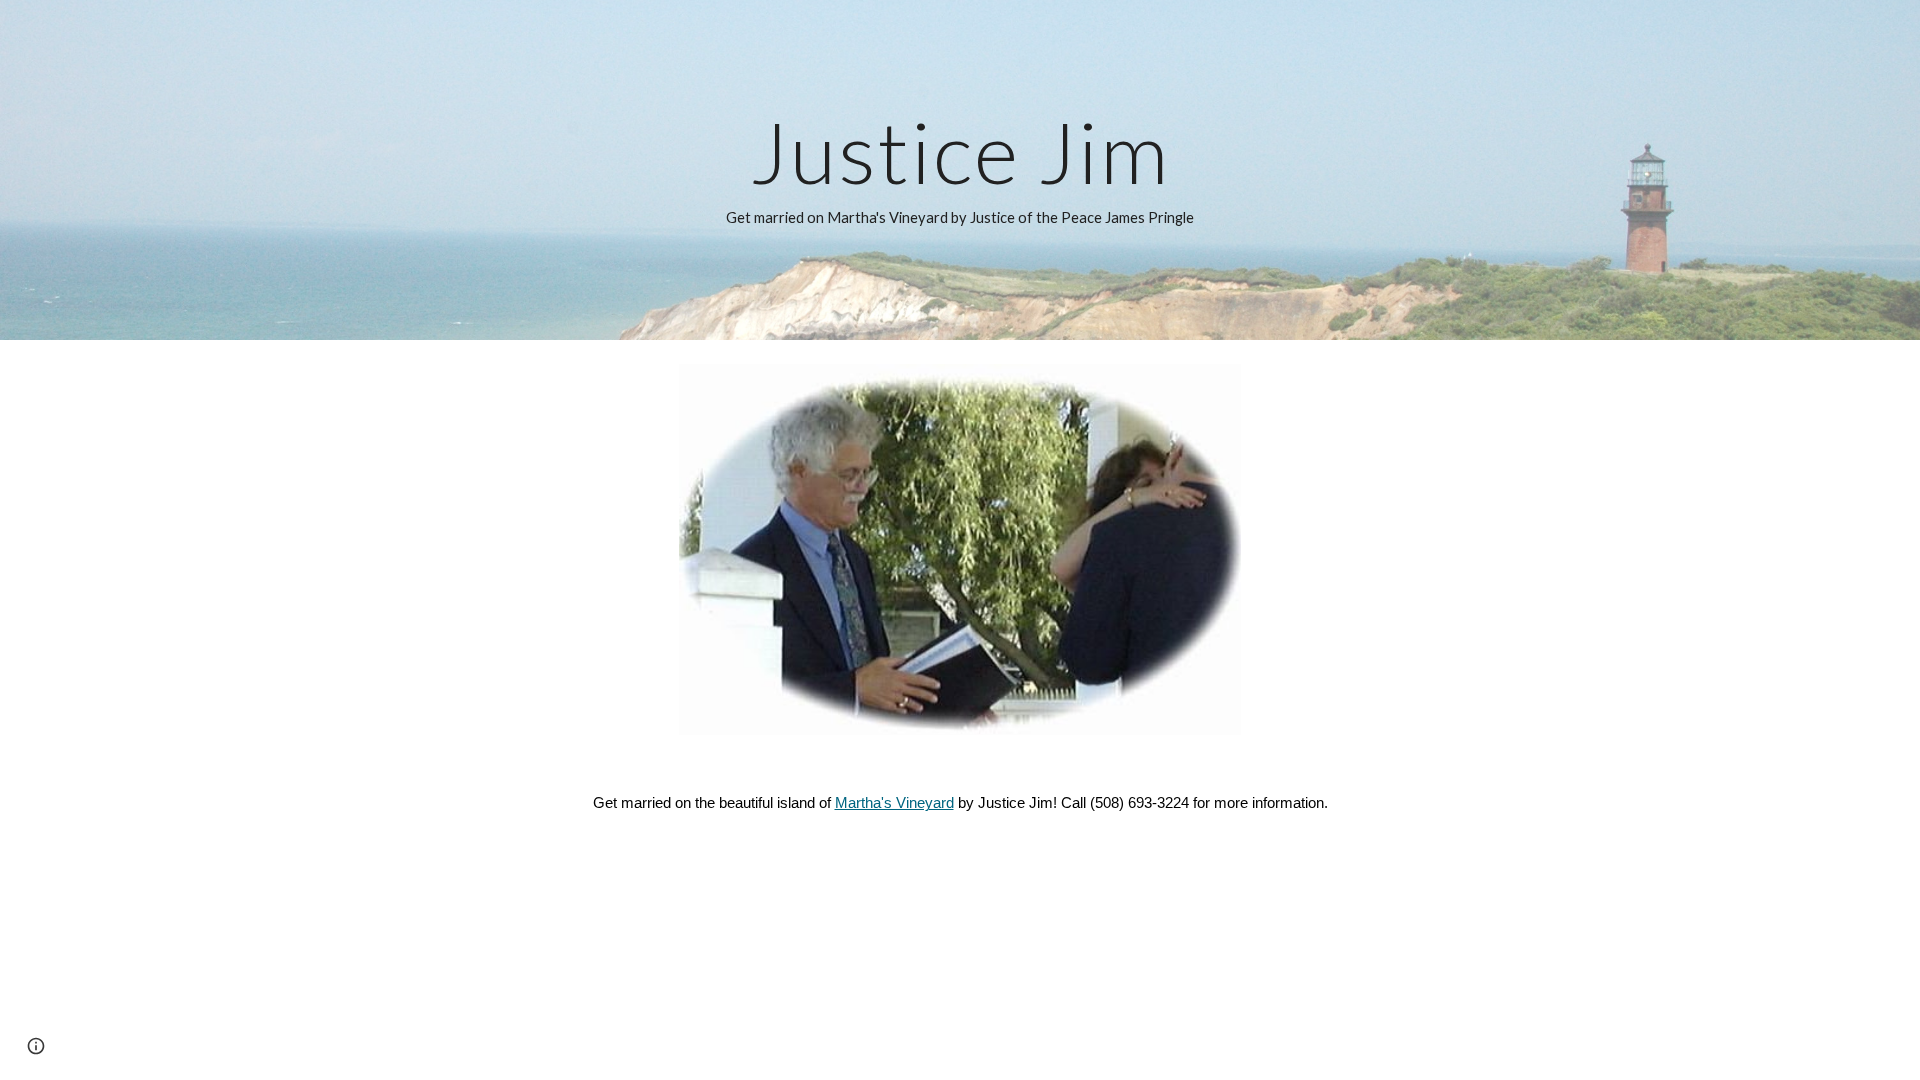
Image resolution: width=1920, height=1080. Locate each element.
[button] (36, 1046)
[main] (960, 170)
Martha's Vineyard (894, 803)
